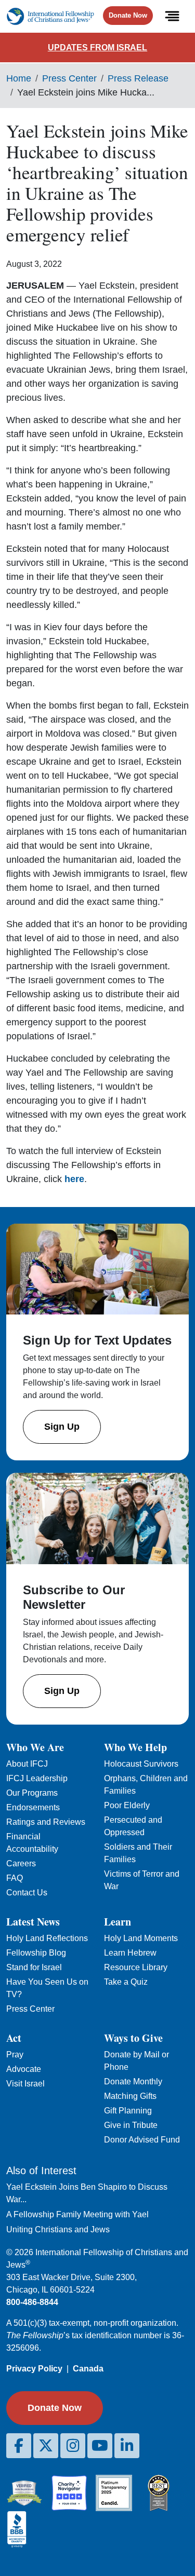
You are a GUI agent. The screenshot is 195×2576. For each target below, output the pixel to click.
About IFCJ (27, 1764)
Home (19, 78)
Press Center (69, 78)
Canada (88, 2369)
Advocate (24, 2069)
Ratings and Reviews (46, 1822)
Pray (15, 2055)
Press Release (138, 78)
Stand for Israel (34, 1967)
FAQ (15, 1878)
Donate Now (128, 15)
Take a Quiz (126, 1982)
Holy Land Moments (141, 1938)
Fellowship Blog (36, 1953)
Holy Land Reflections (47, 1938)
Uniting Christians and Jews (58, 2229)
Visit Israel (25, 2084)
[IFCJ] (50, 16)
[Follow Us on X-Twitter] (46, 2446)
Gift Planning (128, 2111)
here (74, 1179)
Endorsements (33, 1807)
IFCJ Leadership (37, 1778)
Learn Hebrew (130, 1953)
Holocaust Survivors (141, 1764)
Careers (21, 1863)
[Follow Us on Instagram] (73, 2446)
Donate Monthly (133, 2082)
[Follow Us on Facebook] (19, 2446)
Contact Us (27, 1893)
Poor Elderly (127, 1805)
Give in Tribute (131, 2125)
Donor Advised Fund (142, 2140)
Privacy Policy (34, 2369)
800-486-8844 (32, 2302)
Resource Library (136, 1967)
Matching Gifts (130, 2096)
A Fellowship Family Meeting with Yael (77, 2214)
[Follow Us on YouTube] (100, 2446)
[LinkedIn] (127, 2446)
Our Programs (32, 1793)
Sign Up (62, 1427)
